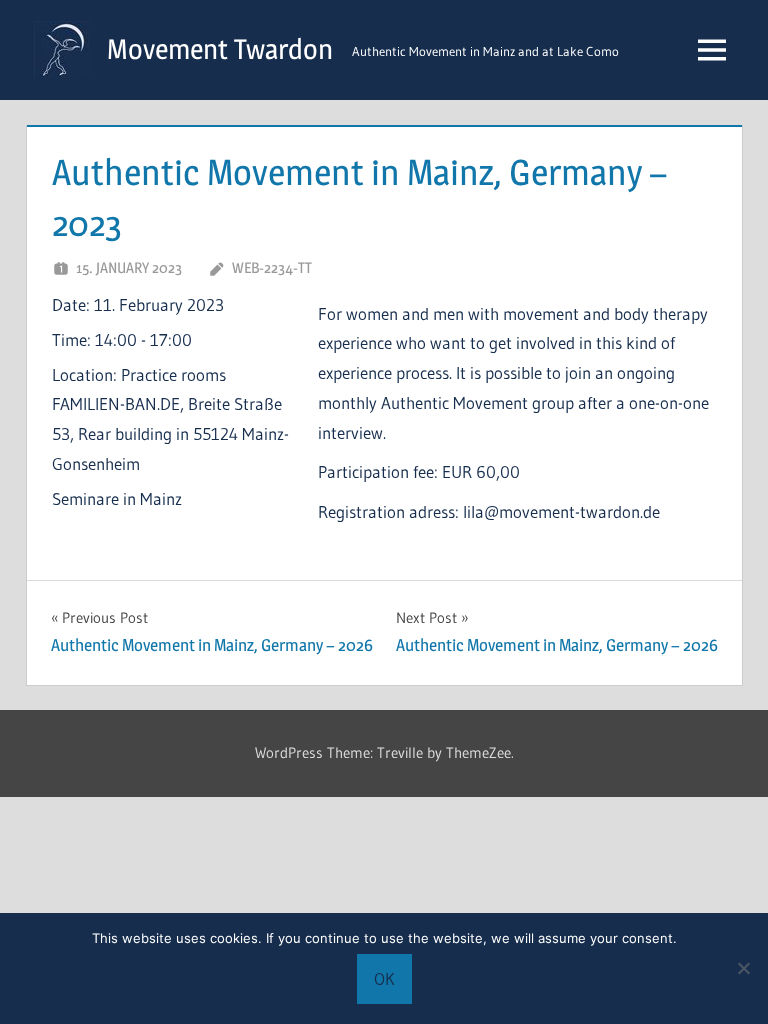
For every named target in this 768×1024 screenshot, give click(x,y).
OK (384, 978)
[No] (743, 968)
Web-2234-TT (272, 267)
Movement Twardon (220, 49)
